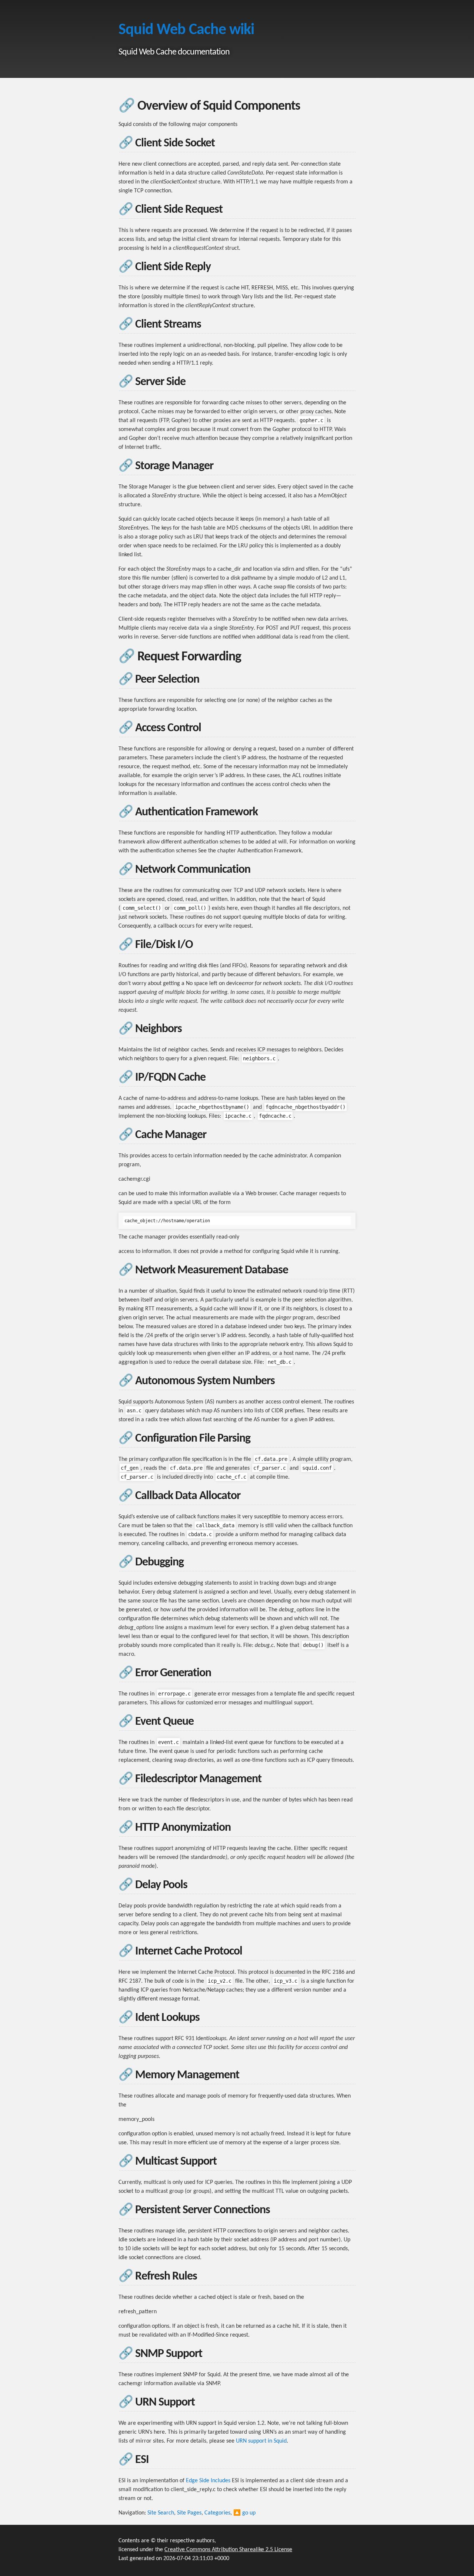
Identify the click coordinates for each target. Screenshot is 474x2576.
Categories (217, 2513)
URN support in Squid (261, 2441)
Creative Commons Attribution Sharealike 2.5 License (228, 2550)
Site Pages (189, 2513)
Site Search (161, 2513)
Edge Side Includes (208, 2481)
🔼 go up (244, 2513)
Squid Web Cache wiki (186, 30)
